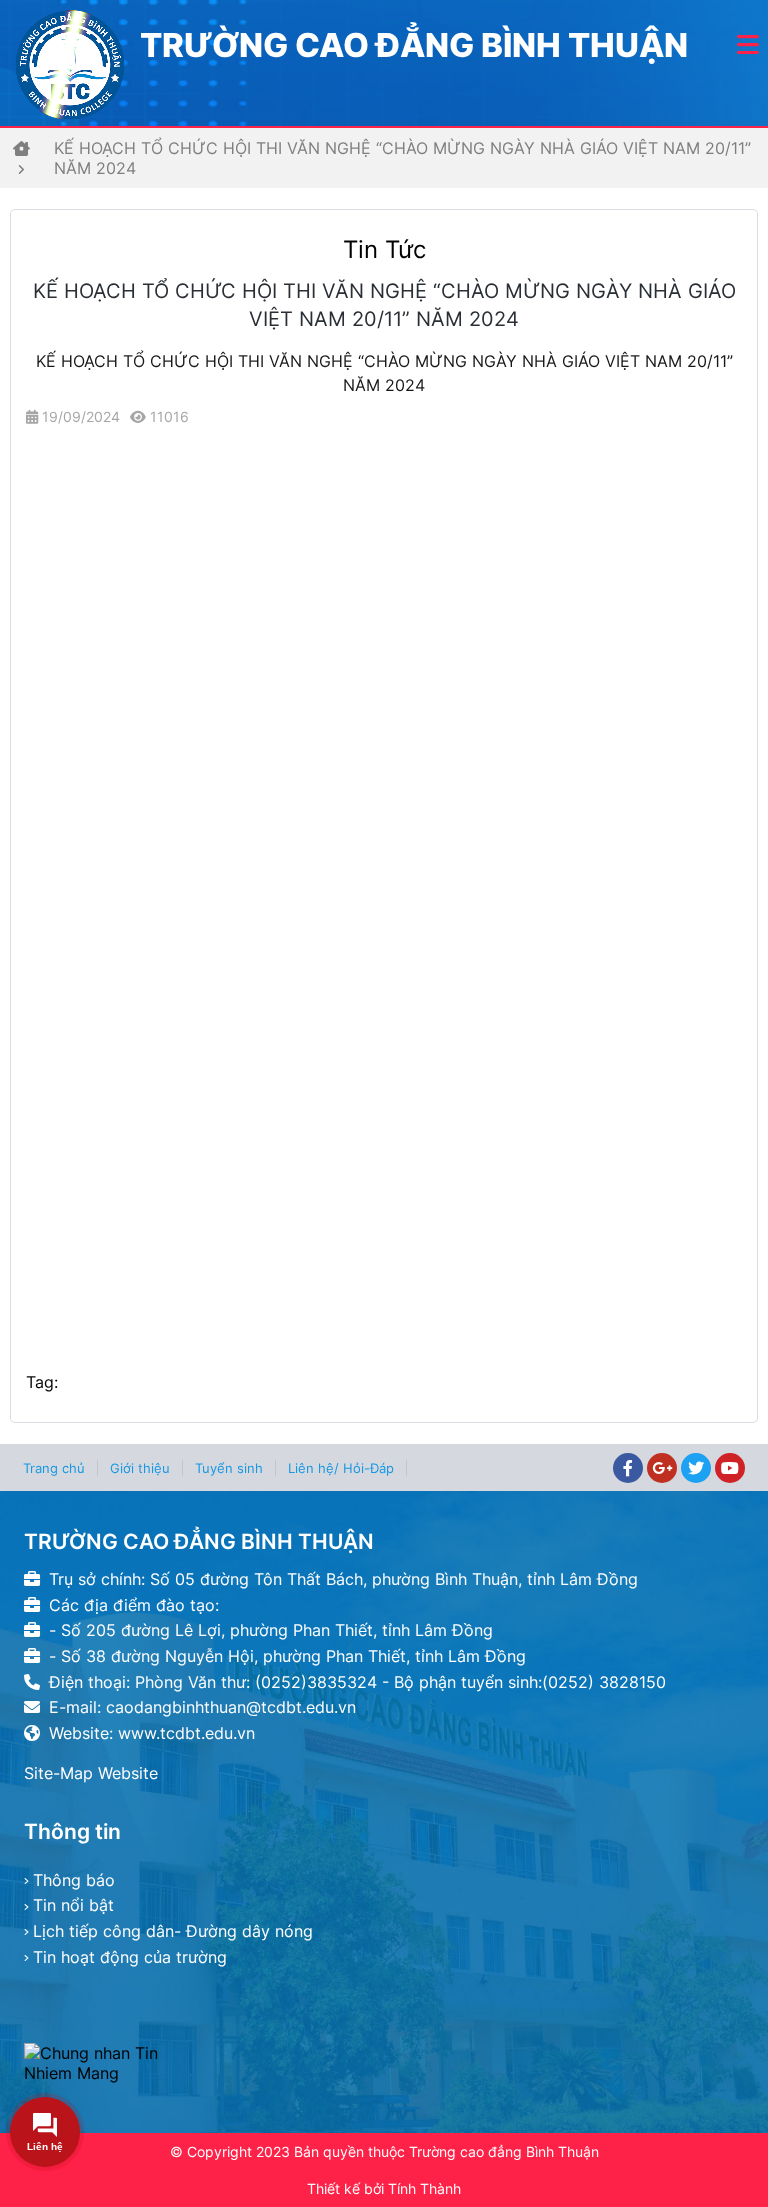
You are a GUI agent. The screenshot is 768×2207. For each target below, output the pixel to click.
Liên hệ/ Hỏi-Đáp (341, 1468)
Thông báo (74, 1880)
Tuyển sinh (229, 1468)
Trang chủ (54, 1468)
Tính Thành (424, 2188)
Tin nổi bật (73, 1905)
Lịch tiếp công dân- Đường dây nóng (173, 1931)
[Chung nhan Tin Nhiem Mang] (110, 2063)
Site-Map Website (91, 1773)
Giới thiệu (140, 1468)
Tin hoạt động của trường (130, 1957)
